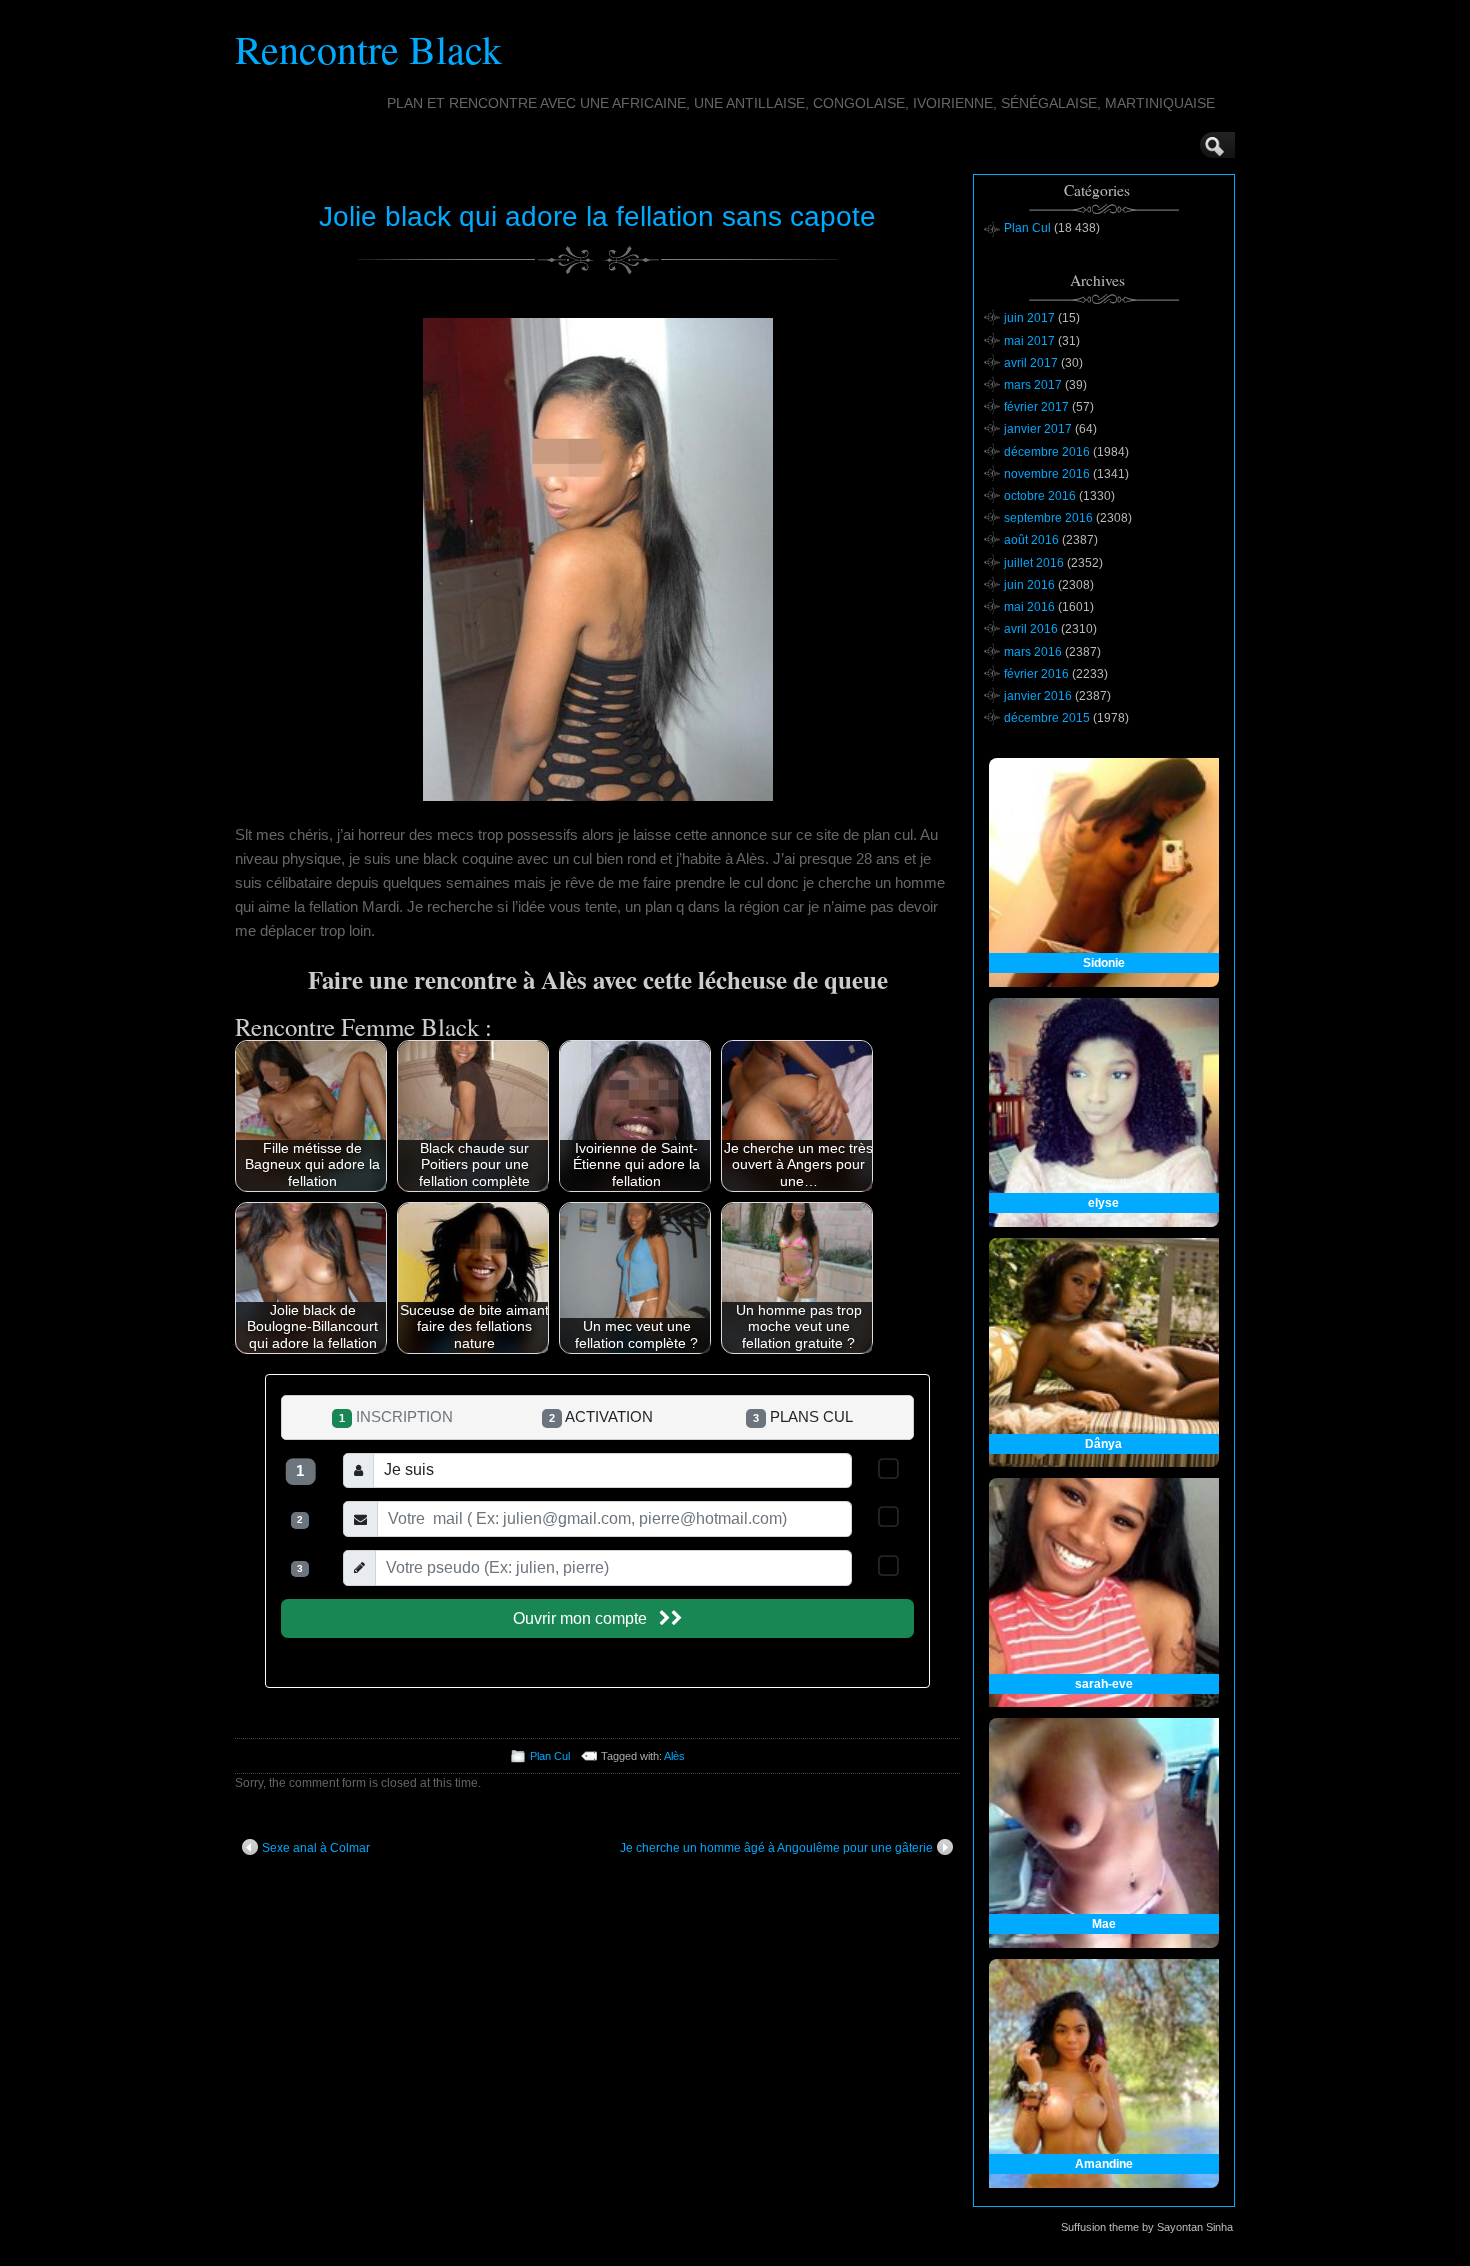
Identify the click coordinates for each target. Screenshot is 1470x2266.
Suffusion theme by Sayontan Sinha (1147, 2227)
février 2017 (1036, 407)
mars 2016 (1033, 652)
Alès (674, 1756)
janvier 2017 (1038, 429)
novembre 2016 (1047, 474)
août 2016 (1031, 540)
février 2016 (1036, 674)
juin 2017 (1029, 318)
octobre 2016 (1040, 496)
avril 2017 (1031, 363)
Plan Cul (550, 1756)
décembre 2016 (1047, 452)
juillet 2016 (1034, 563)
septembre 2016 (1048, 518)
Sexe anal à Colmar (316, 1848)
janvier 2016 (1038, 696)
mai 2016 (1029, 607)
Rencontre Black (368, 48)
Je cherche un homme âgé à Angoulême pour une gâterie (776, 1848)
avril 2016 (1031, 629)
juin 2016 (1029, 585)
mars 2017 (1033, 385)
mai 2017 (1029, 341)
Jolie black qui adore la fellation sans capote (597, 216)
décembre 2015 (1047, 718)
